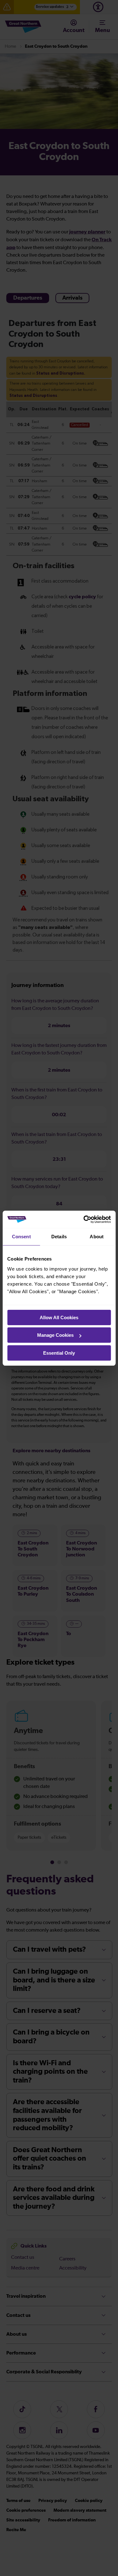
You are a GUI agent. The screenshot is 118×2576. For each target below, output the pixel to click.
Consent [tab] (21, 1237)
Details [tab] (59, 1237)
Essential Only (59, 1353)
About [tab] (97, 1237)
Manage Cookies (55, 1335)
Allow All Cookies (59, 1317)
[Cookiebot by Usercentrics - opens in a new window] (84, 1219)
